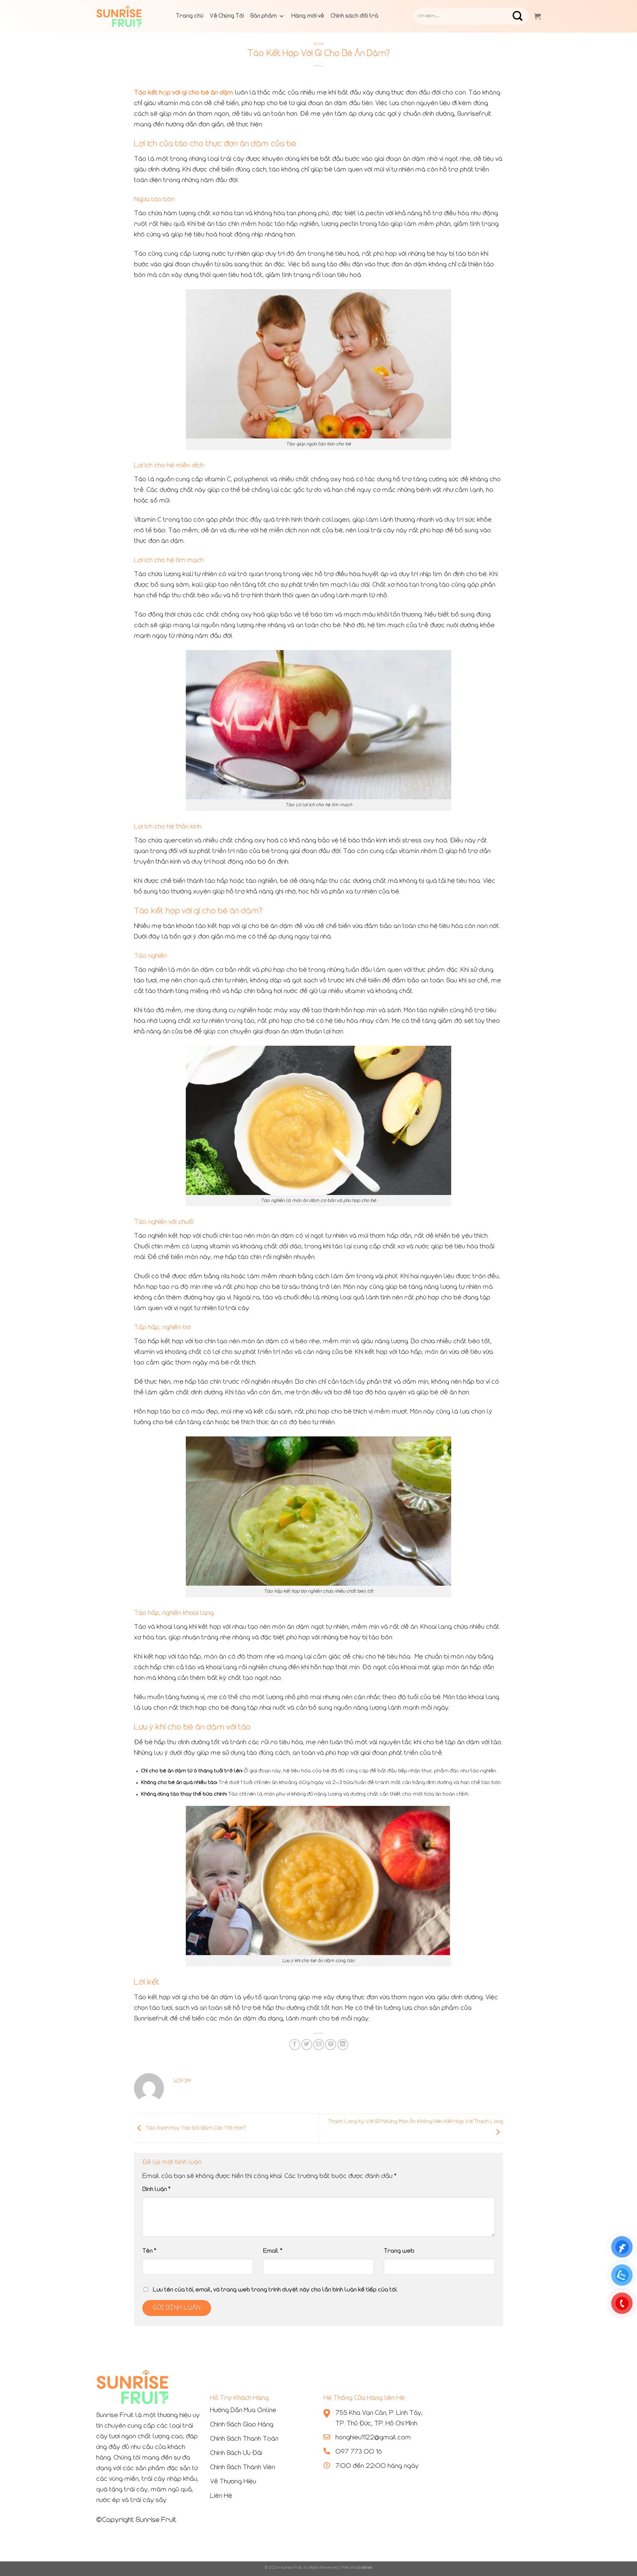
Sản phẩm (264, 16)
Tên (149, 2251)
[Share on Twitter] (307, 2045)
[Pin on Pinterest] (331, 2045)
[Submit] (523, 16)
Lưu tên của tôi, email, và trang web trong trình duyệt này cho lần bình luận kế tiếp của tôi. (275, 2290)
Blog (318, 44)
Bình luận (156, 2189)
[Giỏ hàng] (537, 16)
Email (273, 2251)
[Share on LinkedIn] (343, 2045)
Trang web (399, 2251)
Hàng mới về (308, 16)
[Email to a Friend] (319, 2045)
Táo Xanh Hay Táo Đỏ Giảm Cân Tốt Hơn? (195, 2128)
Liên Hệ (221, 2496)
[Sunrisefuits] (129, 16)
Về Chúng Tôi (227, 16)
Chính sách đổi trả (354, 16)
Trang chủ (190, 16)
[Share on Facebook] (295, 2045)
